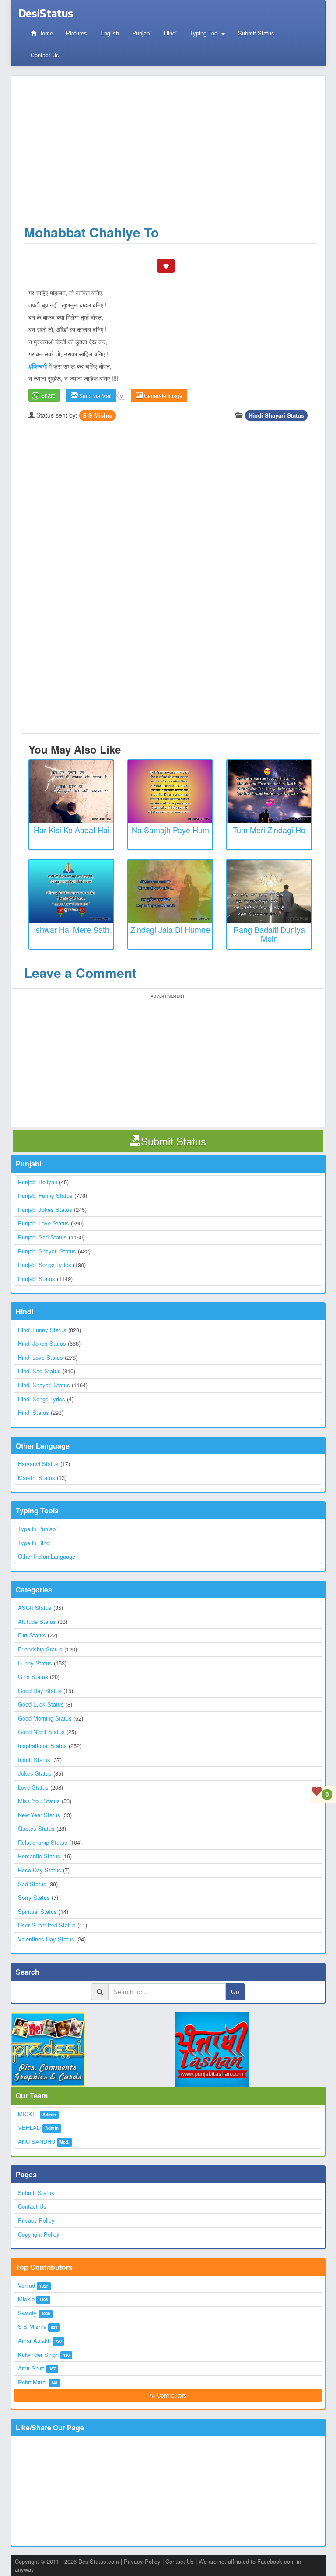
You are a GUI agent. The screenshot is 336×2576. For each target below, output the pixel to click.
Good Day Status (40, 1691)
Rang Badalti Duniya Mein (269, 934)
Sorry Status (34, 1897)
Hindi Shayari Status (276, 415)
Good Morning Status (45, 1718)
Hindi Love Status (40, 1357)
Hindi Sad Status (39, 1371)
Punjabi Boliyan (38, 1182)
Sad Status (32, 1884)
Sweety (27, 2313)
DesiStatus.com (99, 2561)
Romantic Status (39, 1856)
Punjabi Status (37, 1279)
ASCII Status (35, 1607)
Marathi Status (37, 1478)
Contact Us (45, 55)
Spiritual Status (37, 1911)
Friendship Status (40, 1649)
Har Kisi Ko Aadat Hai (72, 830)
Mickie (26, 2299)
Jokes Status (35, 1773)
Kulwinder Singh (38, 2354)
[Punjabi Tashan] (250, 2049)
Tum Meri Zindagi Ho (269, 830)
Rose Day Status (40, 1870)
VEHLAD (29, 2127)
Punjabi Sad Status (42, 1237)
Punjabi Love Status (44, 1223)
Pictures (77, 33)
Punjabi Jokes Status (45, 1209)
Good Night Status (41, 1732)
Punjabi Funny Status (45, 1196)
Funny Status (35, 1663)
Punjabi (142, 33)
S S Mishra (98, 415)
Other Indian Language (47, 1556)
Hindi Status (33, 1412)
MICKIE (28, 2114)
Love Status (33, 1787)
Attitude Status (37, 1621)
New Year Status (39, 1815)
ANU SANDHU (37, 2141)
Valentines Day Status (46, 1939)
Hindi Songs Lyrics (42, 1399)
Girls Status (33, 1677)
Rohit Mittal (32, 2382)
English (110, 33)
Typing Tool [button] (205, 33)
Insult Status (34, 1760)
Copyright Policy (39, 2234)
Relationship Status (43, 1842)
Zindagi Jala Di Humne (170, 929)
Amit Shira (31, 2368)
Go (235, 1992)
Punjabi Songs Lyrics (45, 1265)
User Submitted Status (47, 1925)
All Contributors (168, 2395)
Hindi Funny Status (42, 1330)
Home (45, 33)
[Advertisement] (170, 150)
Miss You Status (39, 1801)
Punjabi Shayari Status (47, 1251)
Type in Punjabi (37, 1529)
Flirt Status (32, 1635)
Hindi (170, 33)
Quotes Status (36, 1828)
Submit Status (256, 33)
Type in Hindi (34, 1543)
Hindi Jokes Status (42, 1343)
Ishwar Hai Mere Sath (72, 929)
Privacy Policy (36, 2220)
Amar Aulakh (34, 2340)
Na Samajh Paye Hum (170, 830)
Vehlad (26, 2285)
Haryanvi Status (38, 1464)
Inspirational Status (42, 1746)
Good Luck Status (41, 1704)
